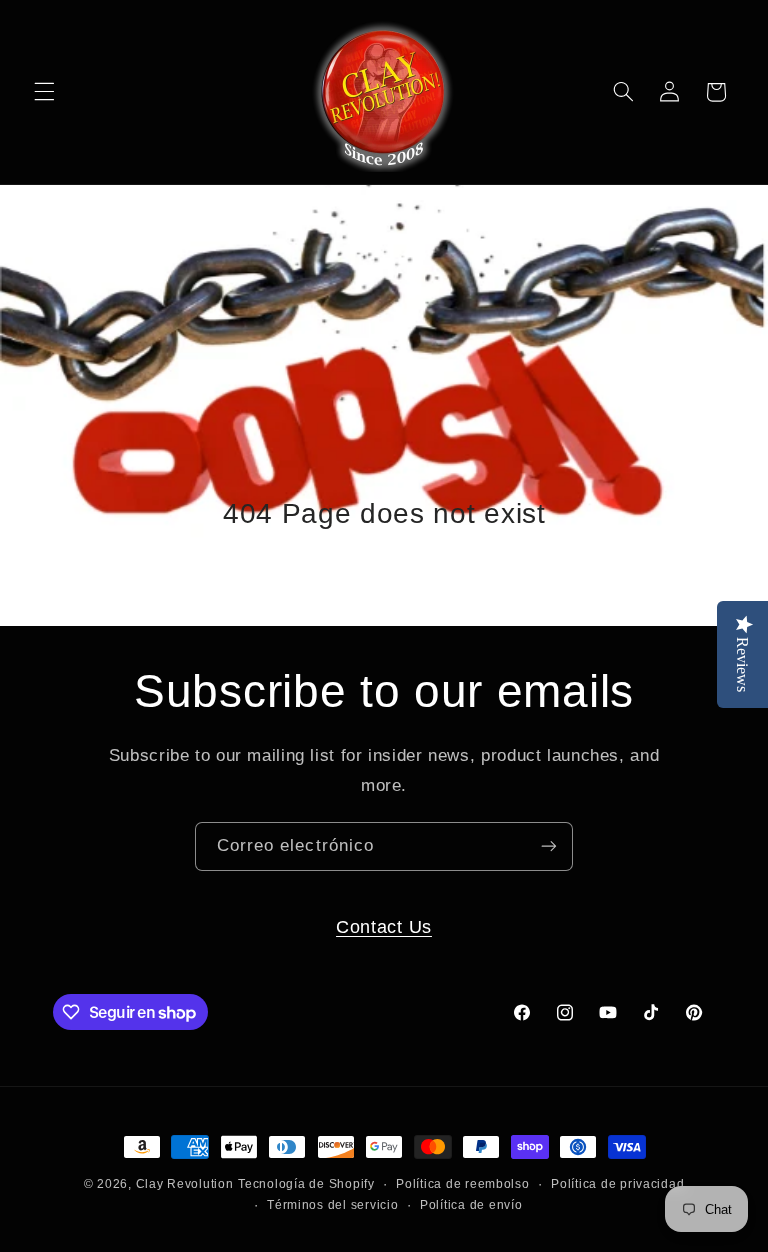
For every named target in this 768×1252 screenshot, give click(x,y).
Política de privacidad (617, 1184)
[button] (44, 92)
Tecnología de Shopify (306, 1184)
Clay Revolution (185, 1184)
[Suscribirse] (549, 846)
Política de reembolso (462, 1184)
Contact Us (384, 926)
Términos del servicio (332, 1205)
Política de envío (471, 1205)
